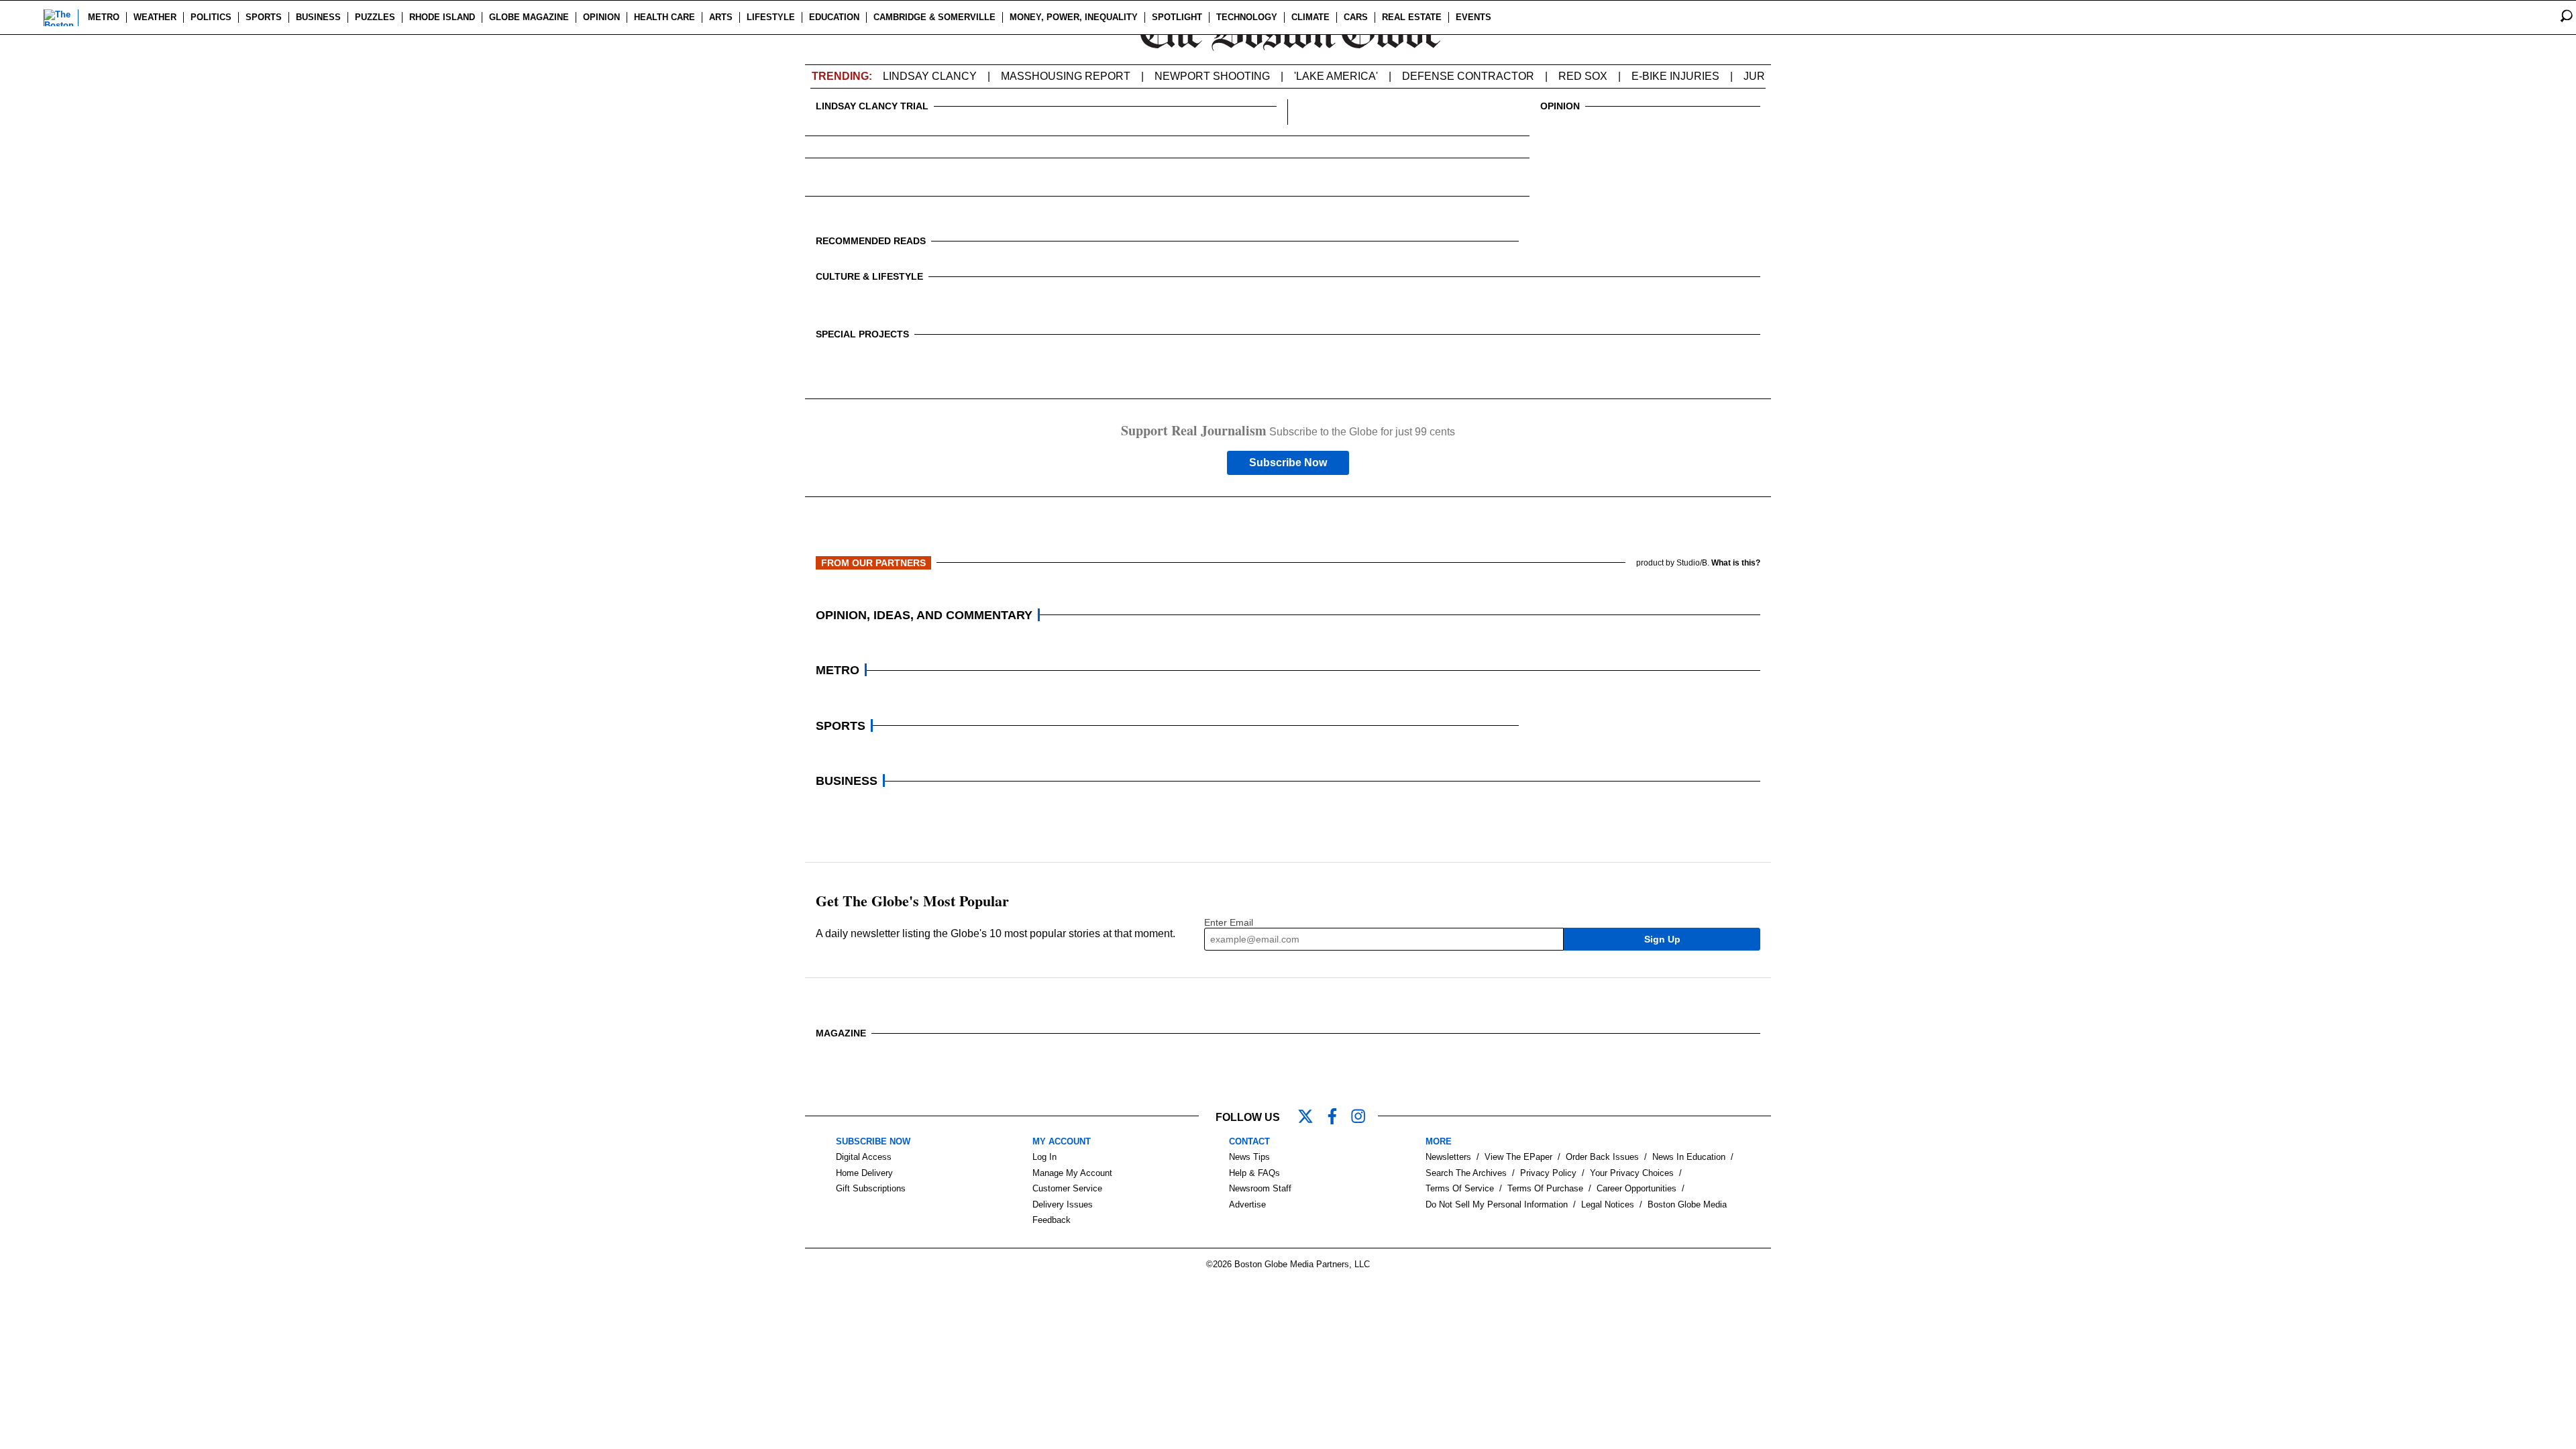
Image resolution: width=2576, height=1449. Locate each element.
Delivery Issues (1063, 1204)
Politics (211, 17)
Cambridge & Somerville (934, 17)
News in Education (1689, 1157)
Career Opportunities (1636, 1188)
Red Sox (1583, 76)
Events (1473, 17)
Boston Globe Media (1687, 1204)
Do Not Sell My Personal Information (1497, 1204)
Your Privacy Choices (1632, 1173)
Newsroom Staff (1260, 1188)
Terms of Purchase (1545, 1188)
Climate (1310, 17)
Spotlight (1177, 17)
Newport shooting (1212, 76)
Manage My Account (1072, 1173)
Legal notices (1608, 1204)
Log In (1044, 1157)
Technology (1247, 17)
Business (318, 17)
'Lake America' (1336, 76)
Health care (664, 17)
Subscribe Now (1288, 463)
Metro (104, 17)
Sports (264, 17)
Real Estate (1412, 17)
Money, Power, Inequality (1074, 17)
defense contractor (1468, 76)
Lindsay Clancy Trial (872, 106)
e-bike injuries (1675, 76)
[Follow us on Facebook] (1338, 1118)
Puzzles (375, 17)
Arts (721, 17)
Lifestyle (771, 17)
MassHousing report (1066, 76)
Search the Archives (1466, 1173)
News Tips (1249, 1157)
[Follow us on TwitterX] (1311, 1118)
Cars (1356, 17)
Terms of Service (1460, 1188)
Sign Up (1662, 939)
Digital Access (864, 1157)
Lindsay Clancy (930, 76)
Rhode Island (442, 17)
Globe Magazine (529, 17)
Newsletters (1448, 1157)
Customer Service (1067, 1188)
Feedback (1052, 1220)
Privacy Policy (1548, 1173)
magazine (841, 1033)
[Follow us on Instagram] (1364, 1118)
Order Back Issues (1602, 1157)
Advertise (1247, 1204)
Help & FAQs (1254, 1173)
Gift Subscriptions (871, 1188)
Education (834, 17)
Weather (155, 17)
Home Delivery (864, 1173)
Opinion (601, 17)
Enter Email (1229, 922)
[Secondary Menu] (25, 17)
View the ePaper (1518, 1157)
